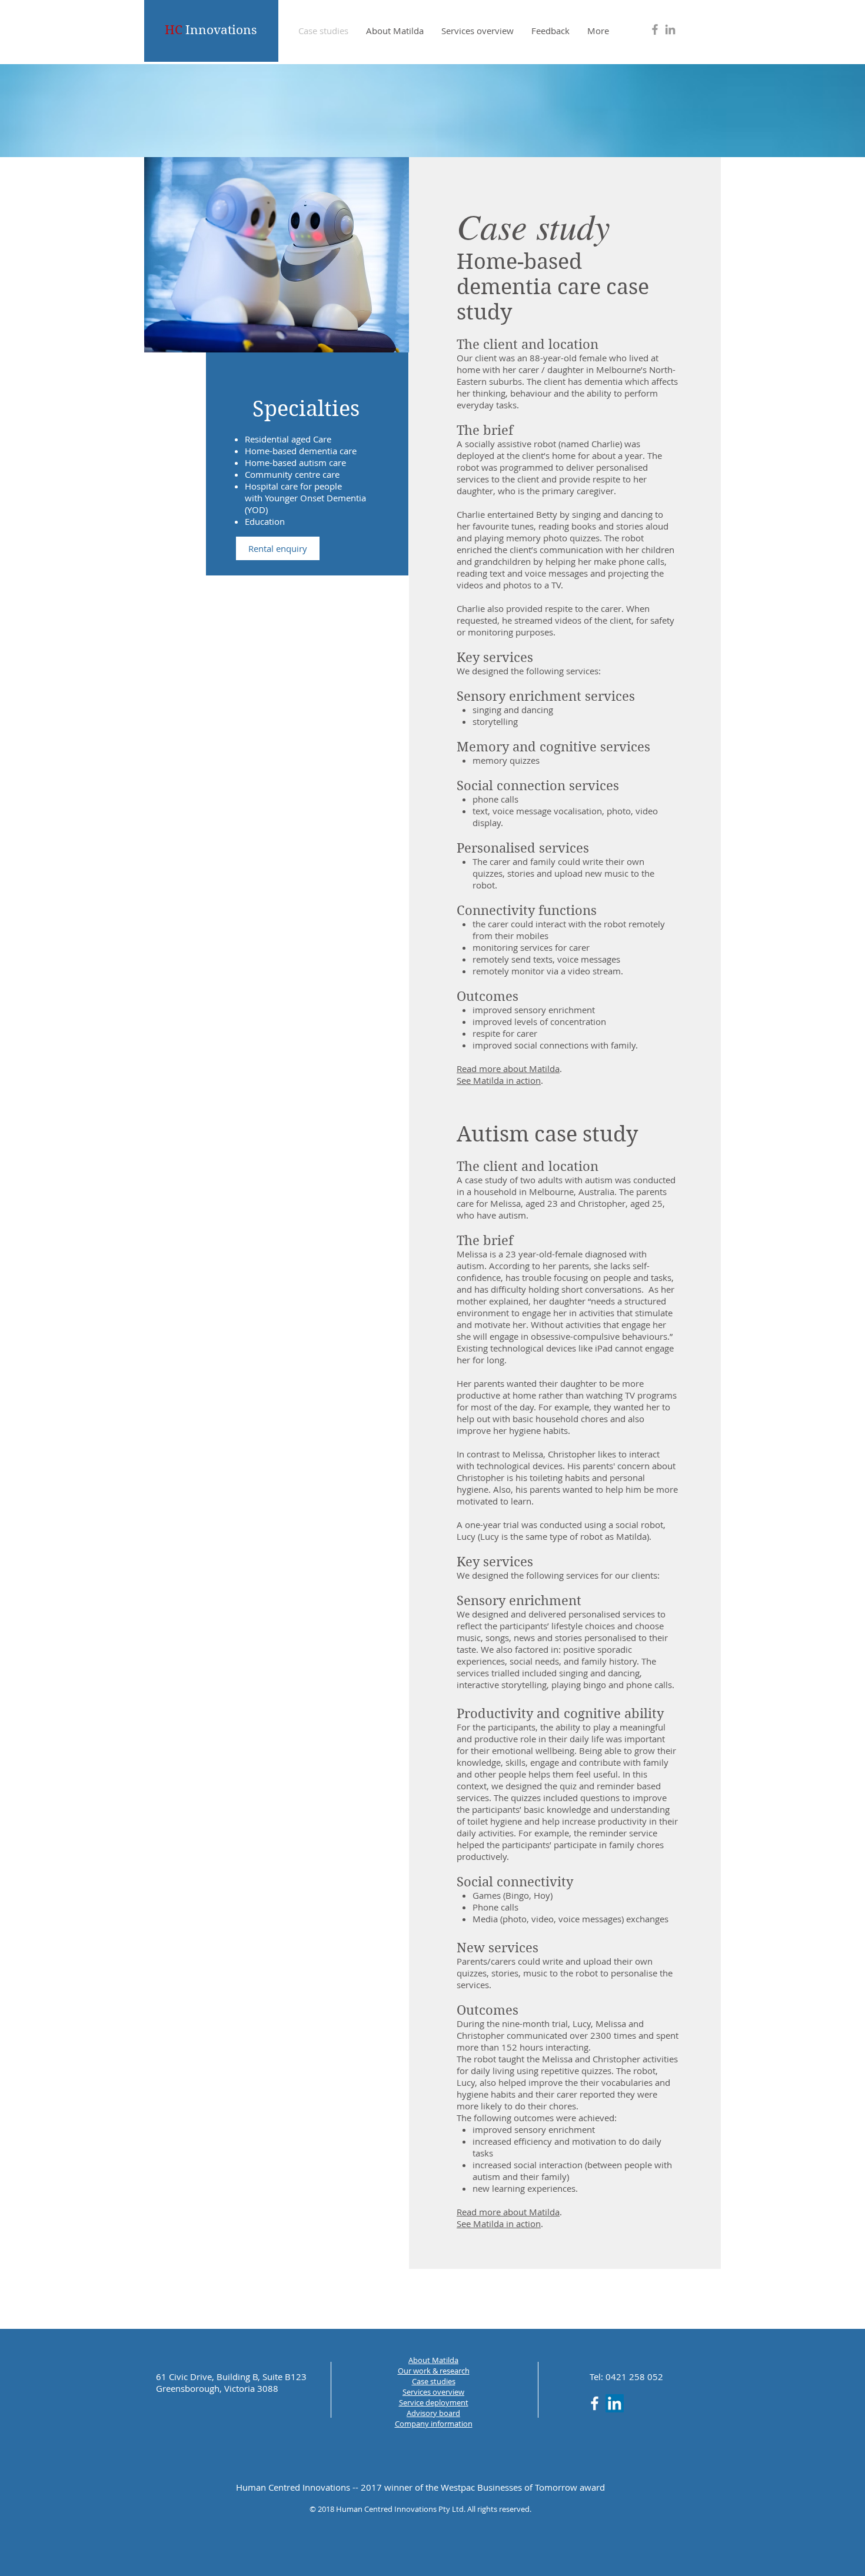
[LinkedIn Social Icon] (615, 2403)
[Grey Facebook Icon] (655, 29)
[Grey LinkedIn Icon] (670, 29)
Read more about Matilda (508, 1069)
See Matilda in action (499, 1080)
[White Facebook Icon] (595, 2403)
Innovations (211, 30)
